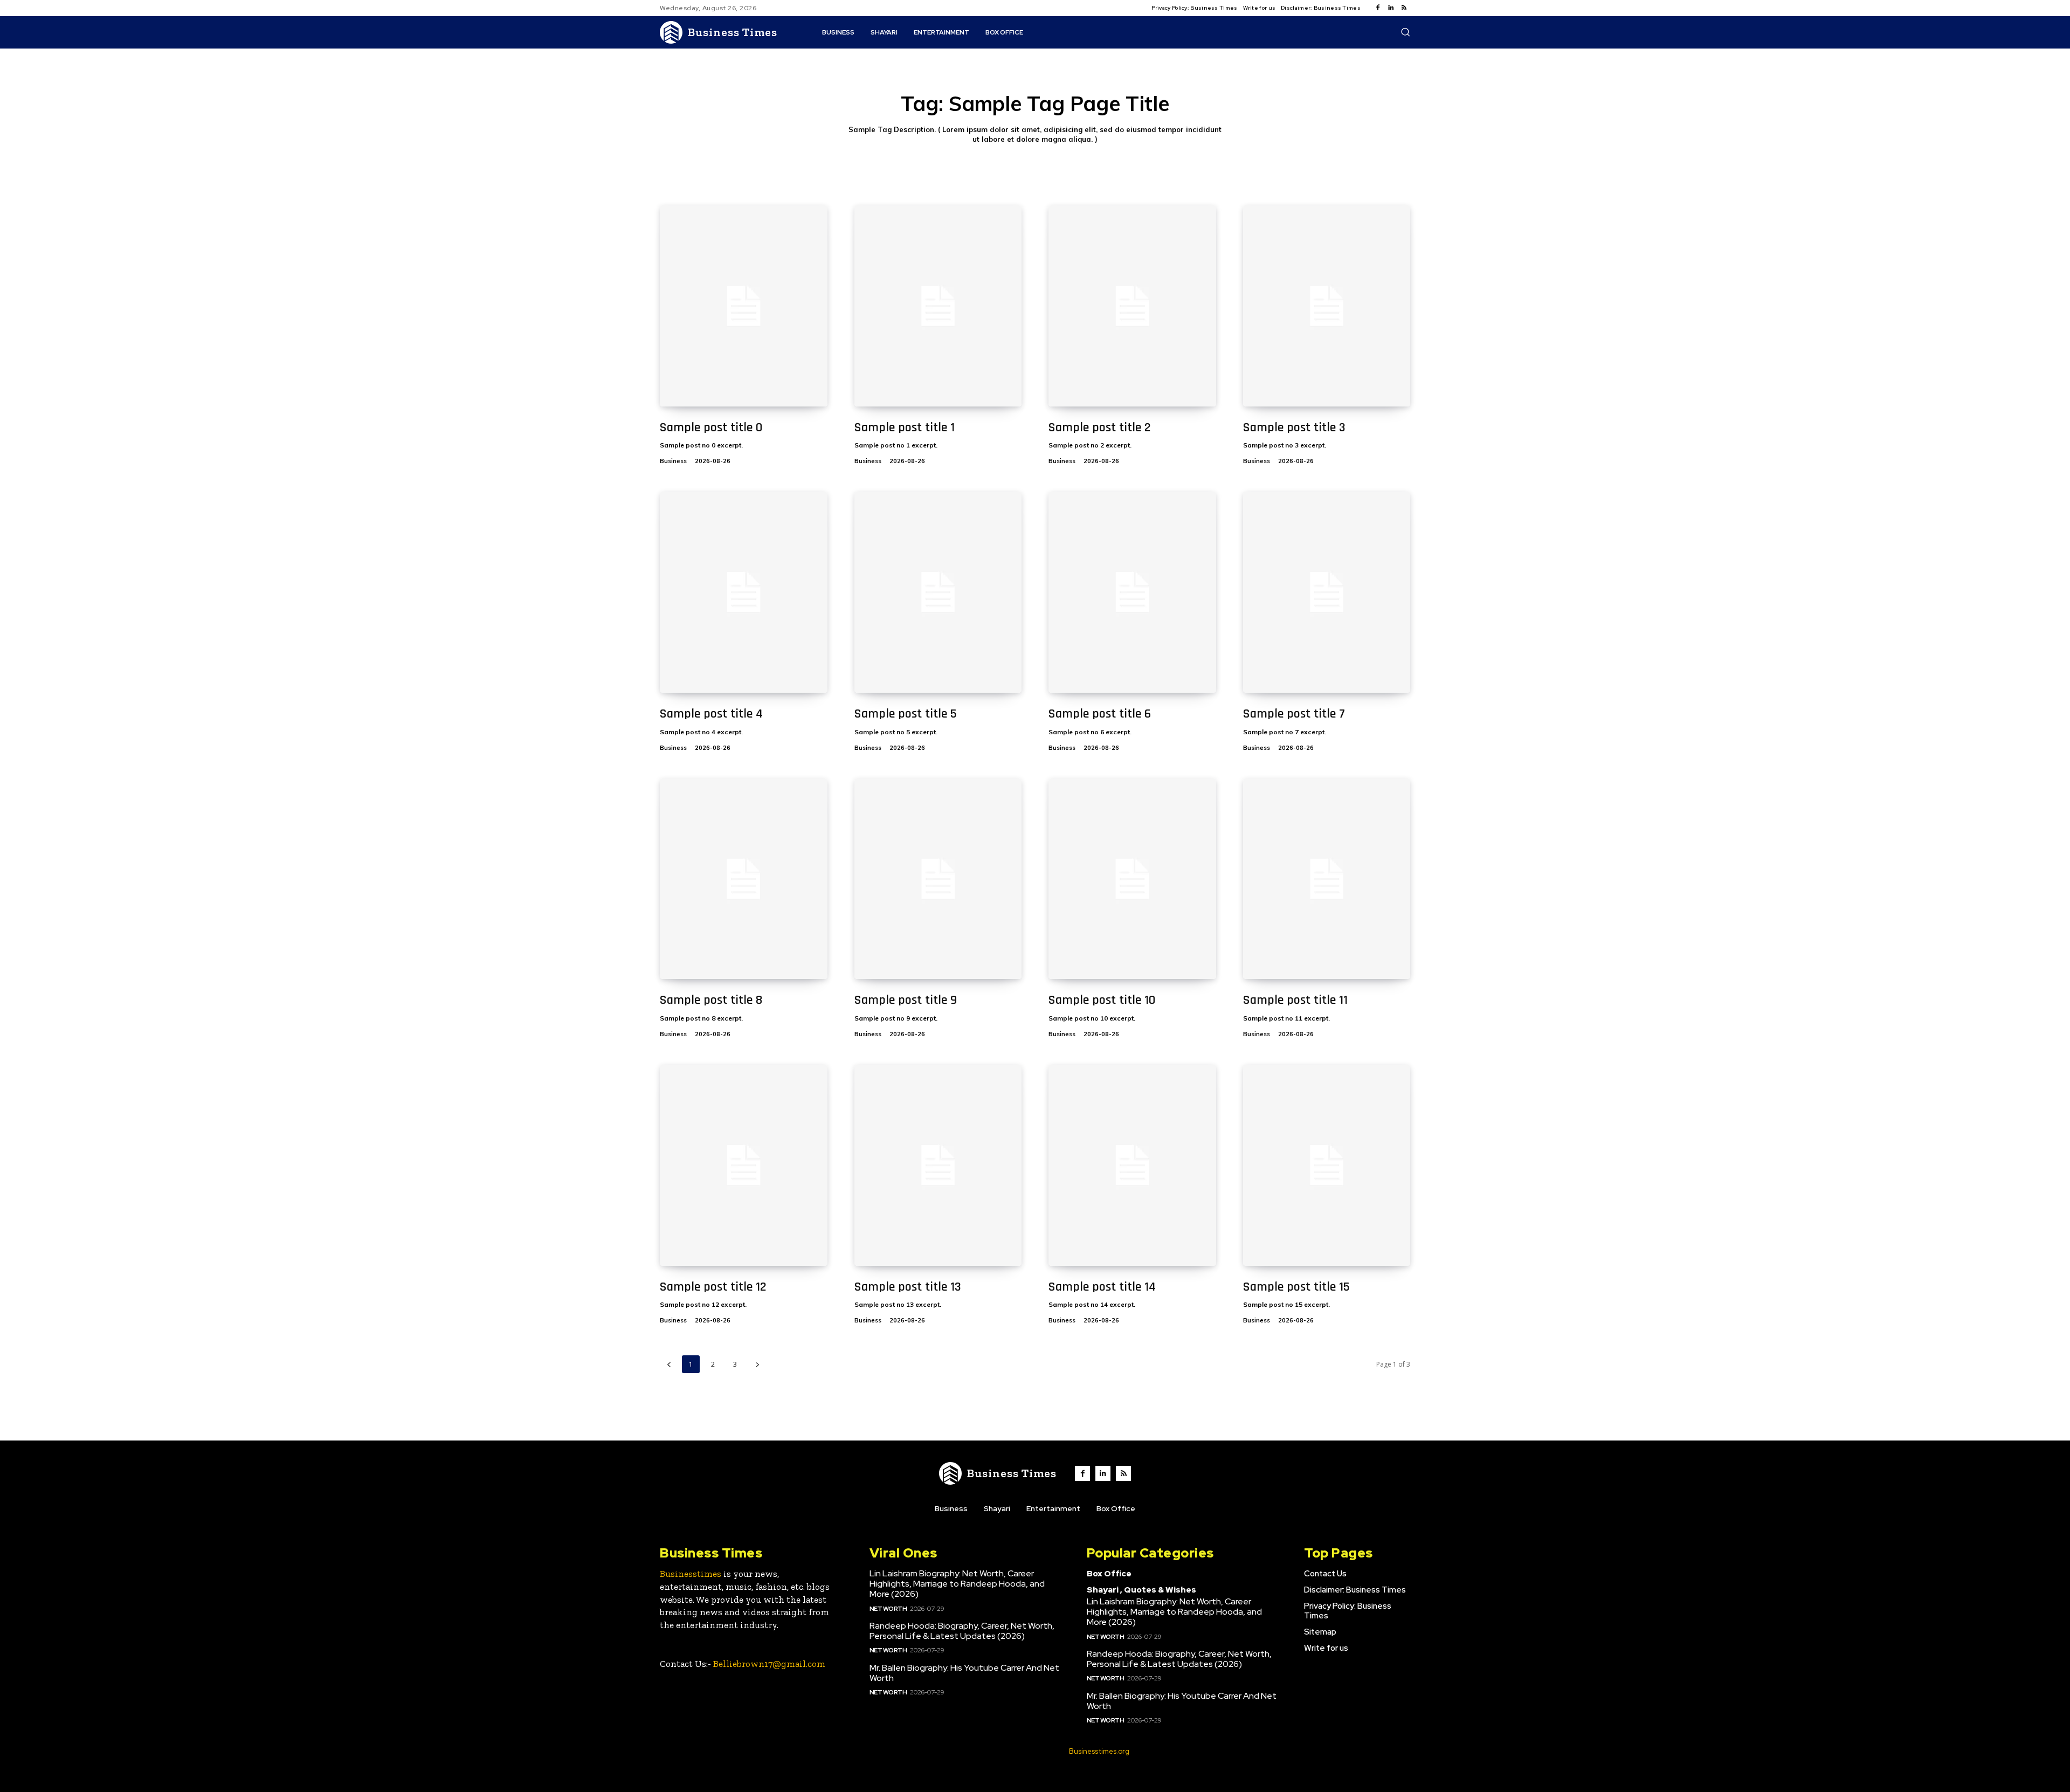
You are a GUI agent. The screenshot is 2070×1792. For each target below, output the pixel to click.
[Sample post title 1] (938, 306)
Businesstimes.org (1099, 1751)
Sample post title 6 (1100, 714)
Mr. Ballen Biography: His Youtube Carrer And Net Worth (964, 1673)
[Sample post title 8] (744, 879)
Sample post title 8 (711, 1000)
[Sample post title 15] (1327, 1165)
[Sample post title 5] (938, 592)
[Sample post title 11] (1327, 879)
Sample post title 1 (905, 428)
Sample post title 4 (711, 714)
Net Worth (888, 1609)
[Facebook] (1378, 8)
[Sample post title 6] (1132, 592)
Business (673, 461)
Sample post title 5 (906, 714)
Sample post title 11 (1295, 1000)
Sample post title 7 (1294, 714)
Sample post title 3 (1294, 428)
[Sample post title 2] (1132, 306)
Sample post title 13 (908, 1287)
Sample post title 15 (1296, 1287)
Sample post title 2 (1100, 428)
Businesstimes (691, 1574)
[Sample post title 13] (938, 1165)
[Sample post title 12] (744, 1165)
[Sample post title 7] (1327, 592)
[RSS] (1404, 8)
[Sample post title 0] (744, 306)
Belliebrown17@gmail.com (769, 1664)
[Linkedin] (1391, 8)
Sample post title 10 (1102, 1000)
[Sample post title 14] (1132, 1165)
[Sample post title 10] (1132, 879)
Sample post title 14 (1102, 1287)
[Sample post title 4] (744, 592)
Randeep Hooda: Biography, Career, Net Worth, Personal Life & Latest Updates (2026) (962, 1631)
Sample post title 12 (713, 1287)
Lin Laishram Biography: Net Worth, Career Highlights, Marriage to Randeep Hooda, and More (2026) (957, 1584)
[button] (1405, 32)
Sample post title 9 (906, 1000)
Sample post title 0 (711, 428)
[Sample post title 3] (1327, 306)
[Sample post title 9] (938, 879)
